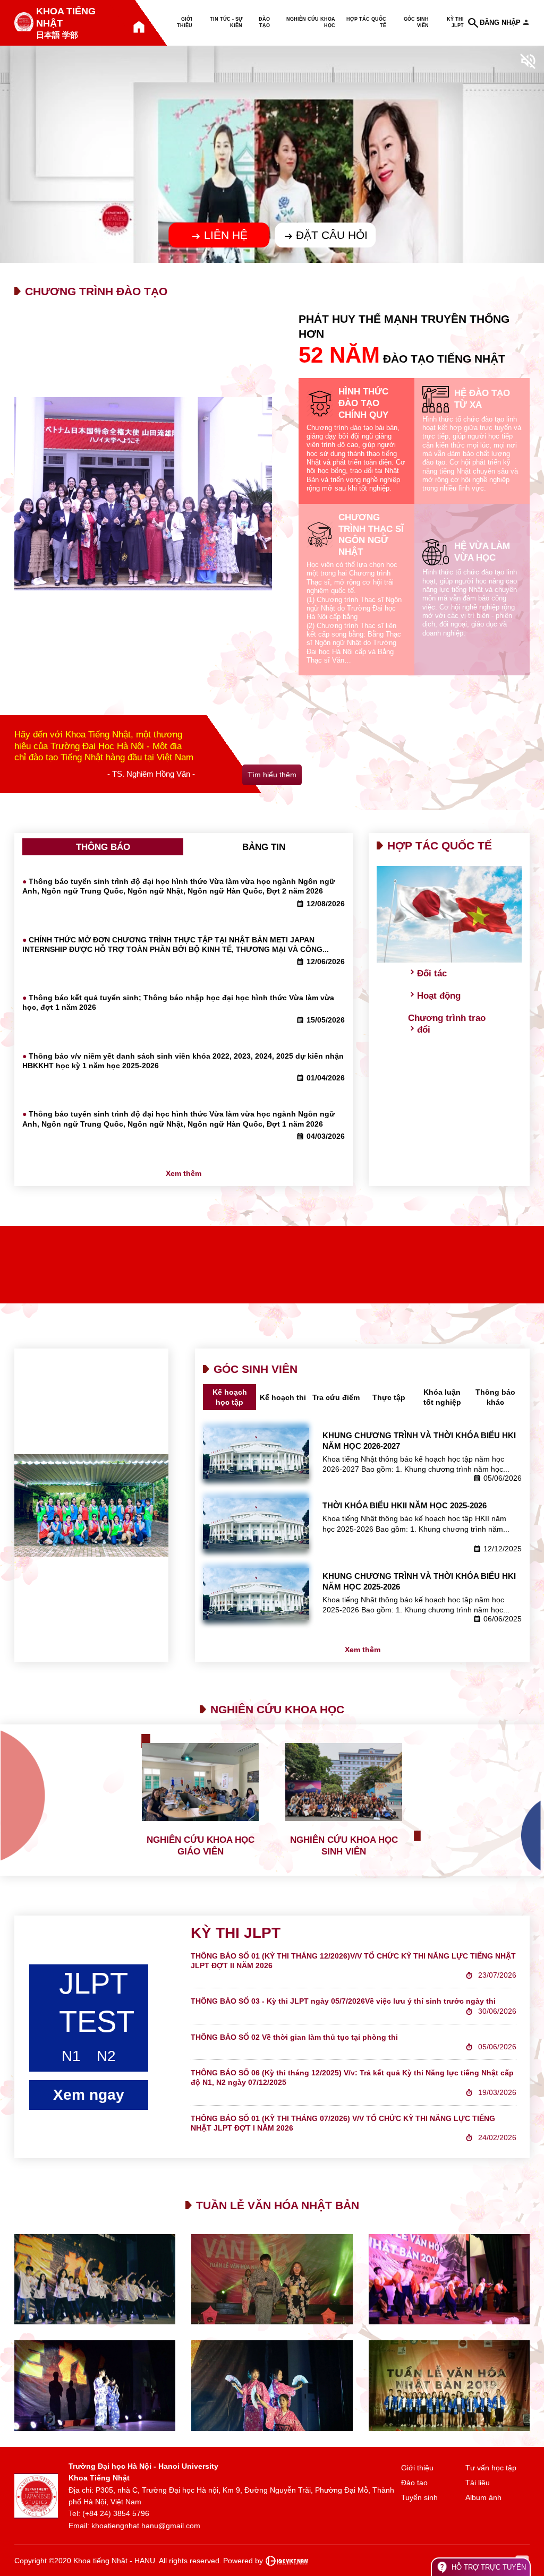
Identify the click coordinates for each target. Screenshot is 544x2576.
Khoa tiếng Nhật (66, 17)
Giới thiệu (185, 22)
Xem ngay (89, 2095)
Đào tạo (264, 22)
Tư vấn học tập (491, 2468)
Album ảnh (483, 2497)
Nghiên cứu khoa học (311, 22)
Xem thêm (184, 1173)
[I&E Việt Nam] (287, 2561)
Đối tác (432, 973)
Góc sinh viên (416, 22)
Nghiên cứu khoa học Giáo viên (201, 1846)
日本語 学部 (57, 35)
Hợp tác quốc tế (366, 22)
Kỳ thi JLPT (455, 22)
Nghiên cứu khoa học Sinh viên (344, 1846)
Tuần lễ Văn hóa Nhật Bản (278, 2205)
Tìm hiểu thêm (272, 775)
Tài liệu (478, 2483)
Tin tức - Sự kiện (226, 22)
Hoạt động (439, 996)
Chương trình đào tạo (96, 291)
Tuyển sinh (419, 2497)
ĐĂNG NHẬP (500, 23)
